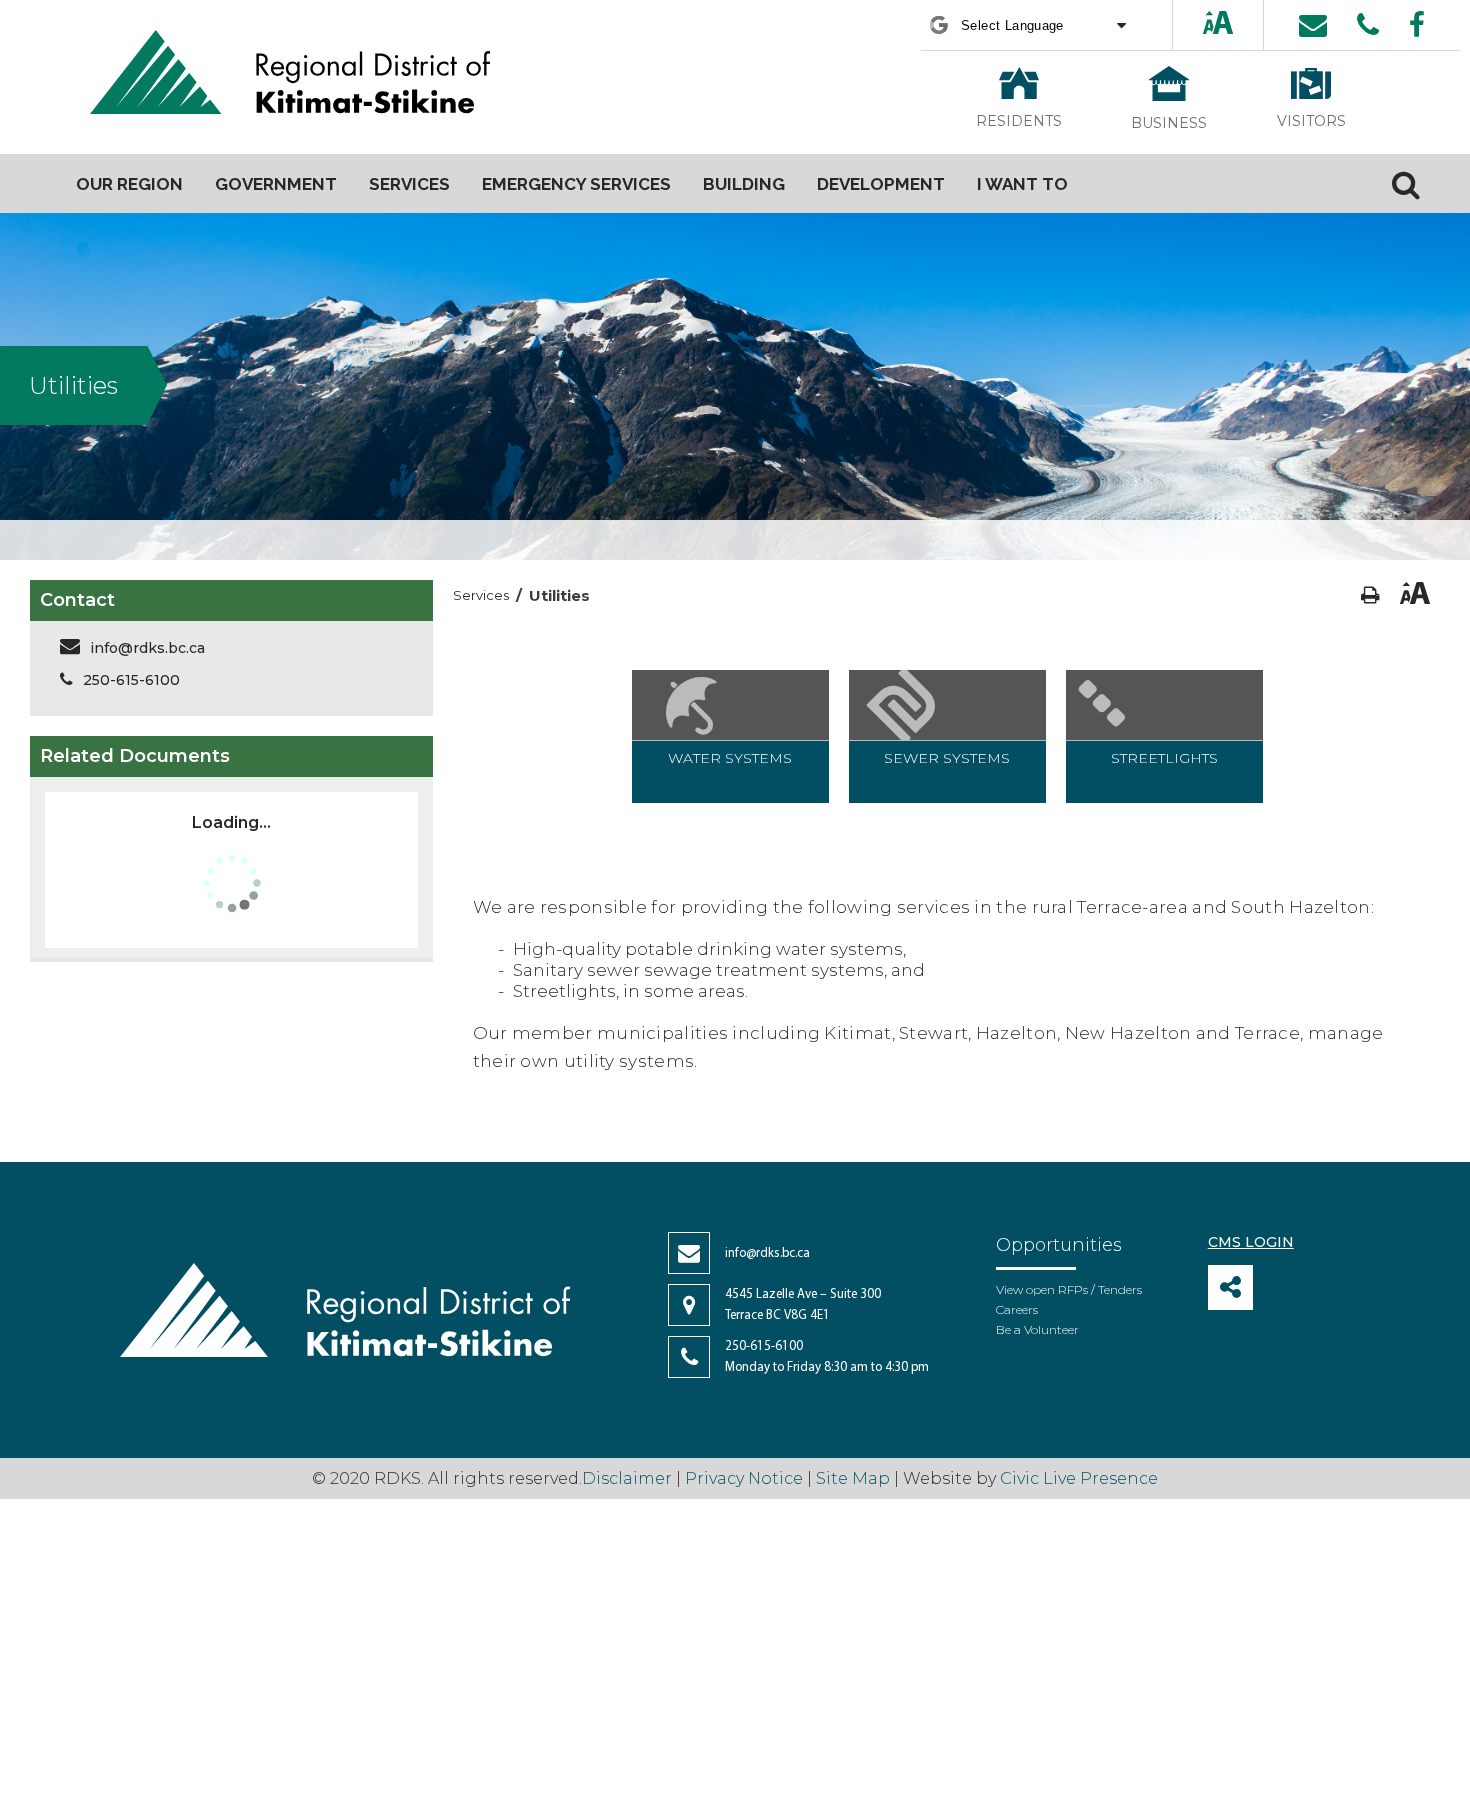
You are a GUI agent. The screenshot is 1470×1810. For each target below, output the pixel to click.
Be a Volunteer (1037, 1329)
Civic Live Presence (1079, 1478)
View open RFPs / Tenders (1069, 1289)
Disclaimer (629, 1478)
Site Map (853, 1478)
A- (1237, 24)
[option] (730, 736)
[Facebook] (1417, 25)
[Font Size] (1218, 24)
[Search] (1406, 184)
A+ (1201, 24)
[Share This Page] (1230, 1287)
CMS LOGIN (1251, 1242)
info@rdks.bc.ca (147, 648)
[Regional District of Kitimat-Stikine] (290, 74)
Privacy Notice (744, 1478)
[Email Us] (1313, 25)
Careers (1017, 1309)
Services (481, 595)
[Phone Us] (1368, 25)
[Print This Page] (1370, 595)
